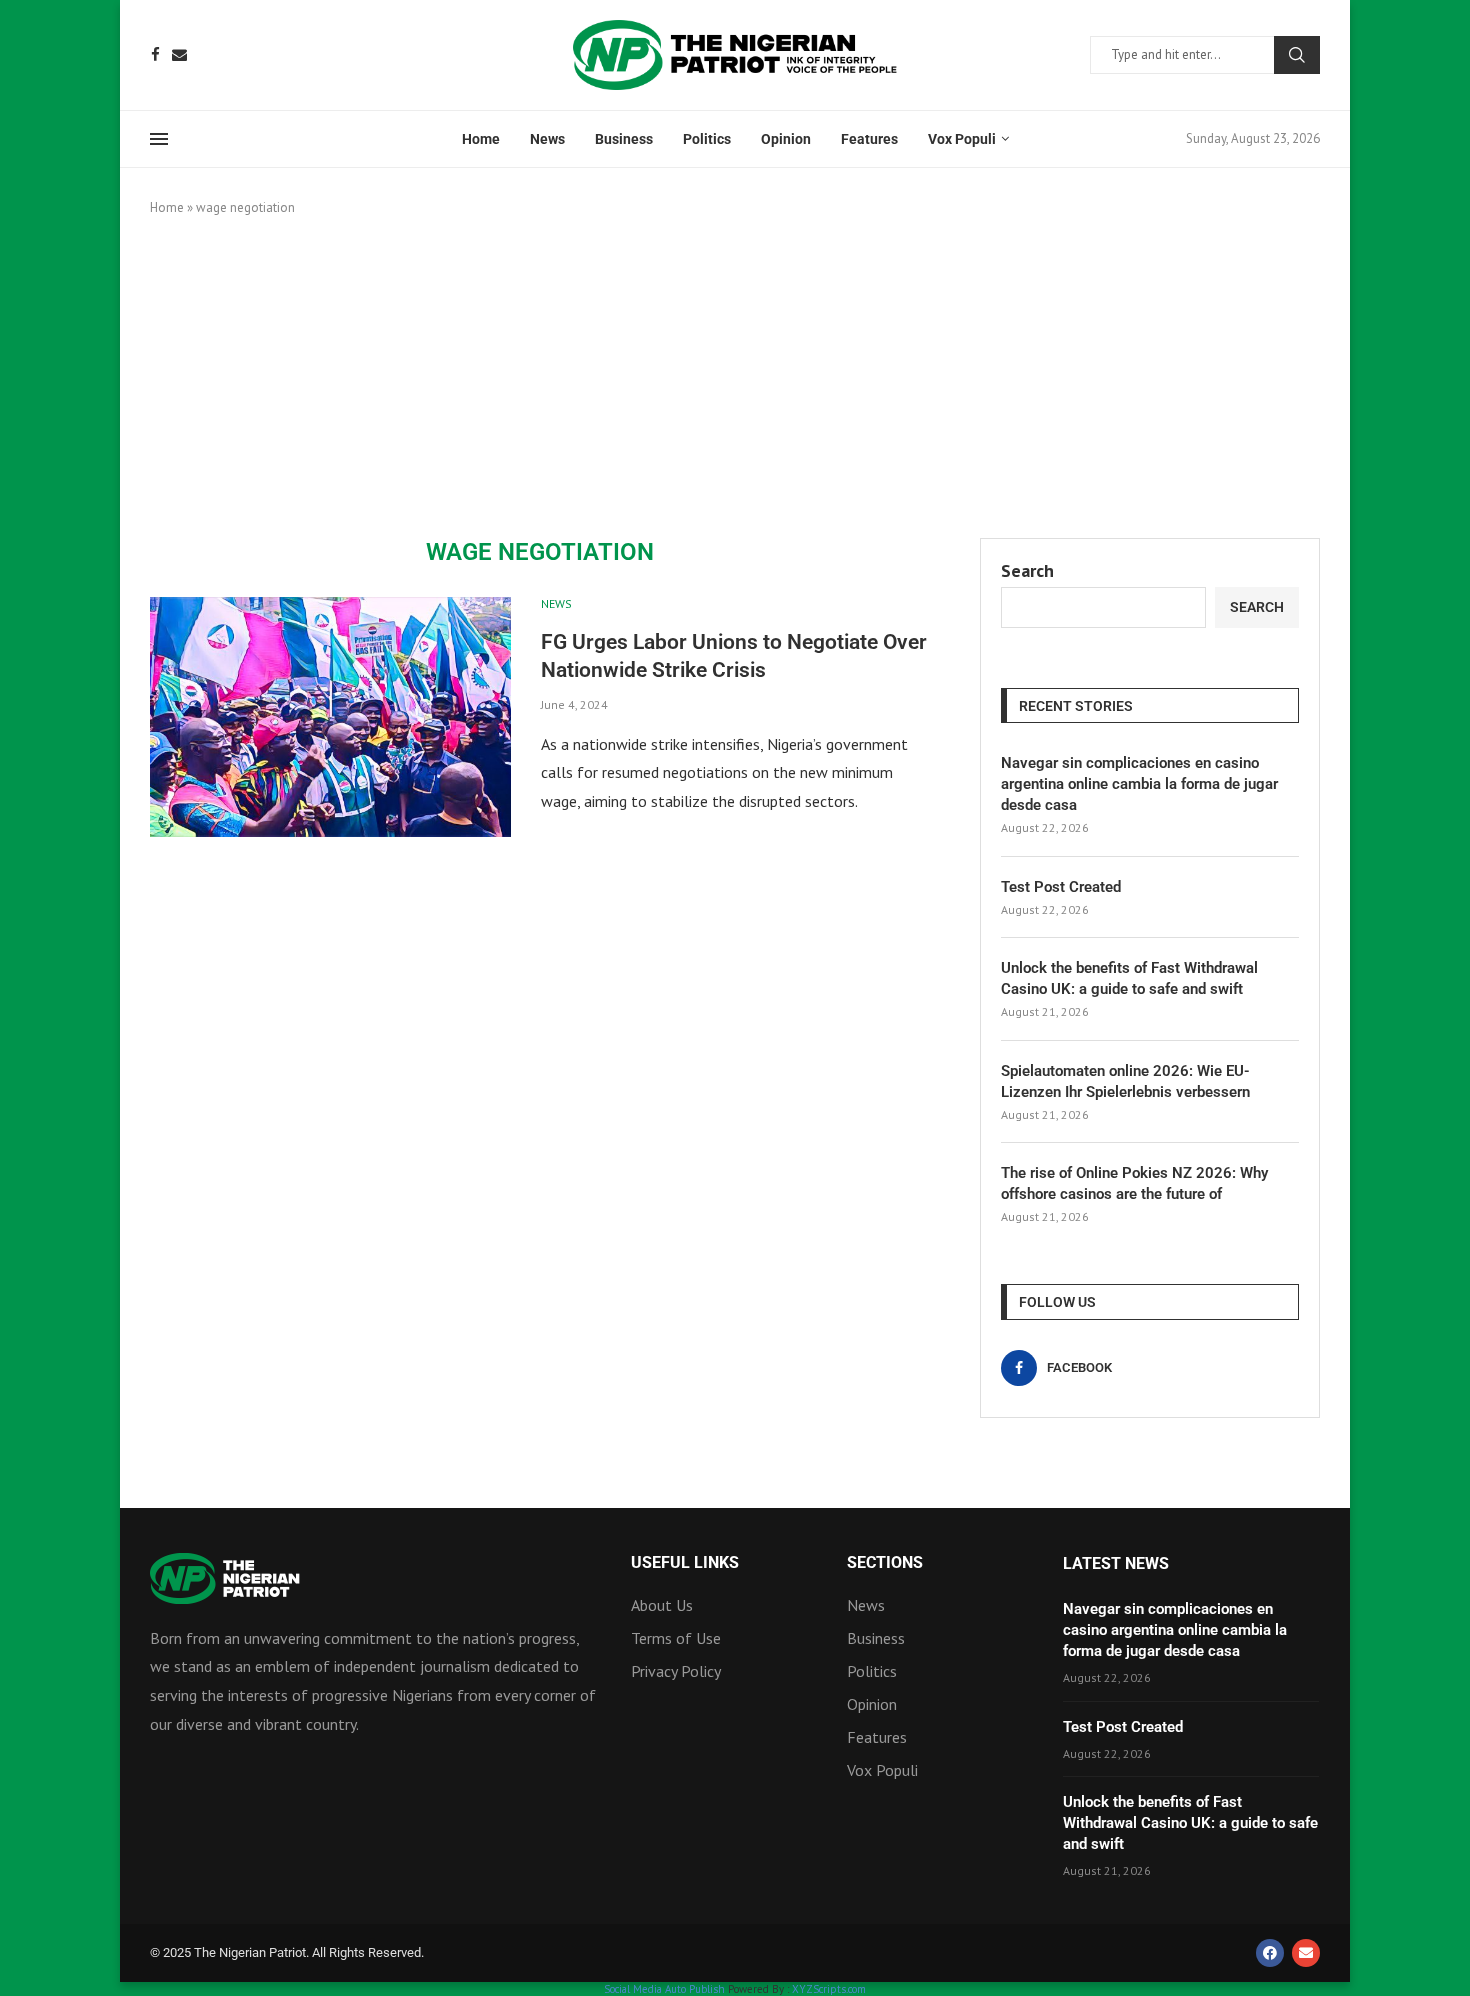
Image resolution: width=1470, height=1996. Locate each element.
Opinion (786, 139)
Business (624, 139)
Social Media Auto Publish (664, 1989)
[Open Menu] (159, 139)
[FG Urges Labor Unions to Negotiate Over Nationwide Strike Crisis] (330, 717)
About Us (662, 1605)
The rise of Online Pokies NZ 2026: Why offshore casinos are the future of (1134, 1183)
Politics (707, 139)
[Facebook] (155, 54)
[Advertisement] (735, 378)
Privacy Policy (676, 1671)
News (547, 139)
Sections (885, 1563)
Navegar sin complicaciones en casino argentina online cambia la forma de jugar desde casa (1139, 784)
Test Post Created (1061, 887)
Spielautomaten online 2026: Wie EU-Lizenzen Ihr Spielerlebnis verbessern (1125, 1081)
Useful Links (685, 1563)
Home (481, 139)
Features (869, 139)
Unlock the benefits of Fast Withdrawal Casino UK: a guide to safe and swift (1129, 978)
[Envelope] (1306, 1953)
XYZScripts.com (829, 1989)
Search (1297, 55)
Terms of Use (676, 1638)
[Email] (179, 54)
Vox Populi (962, 139)
